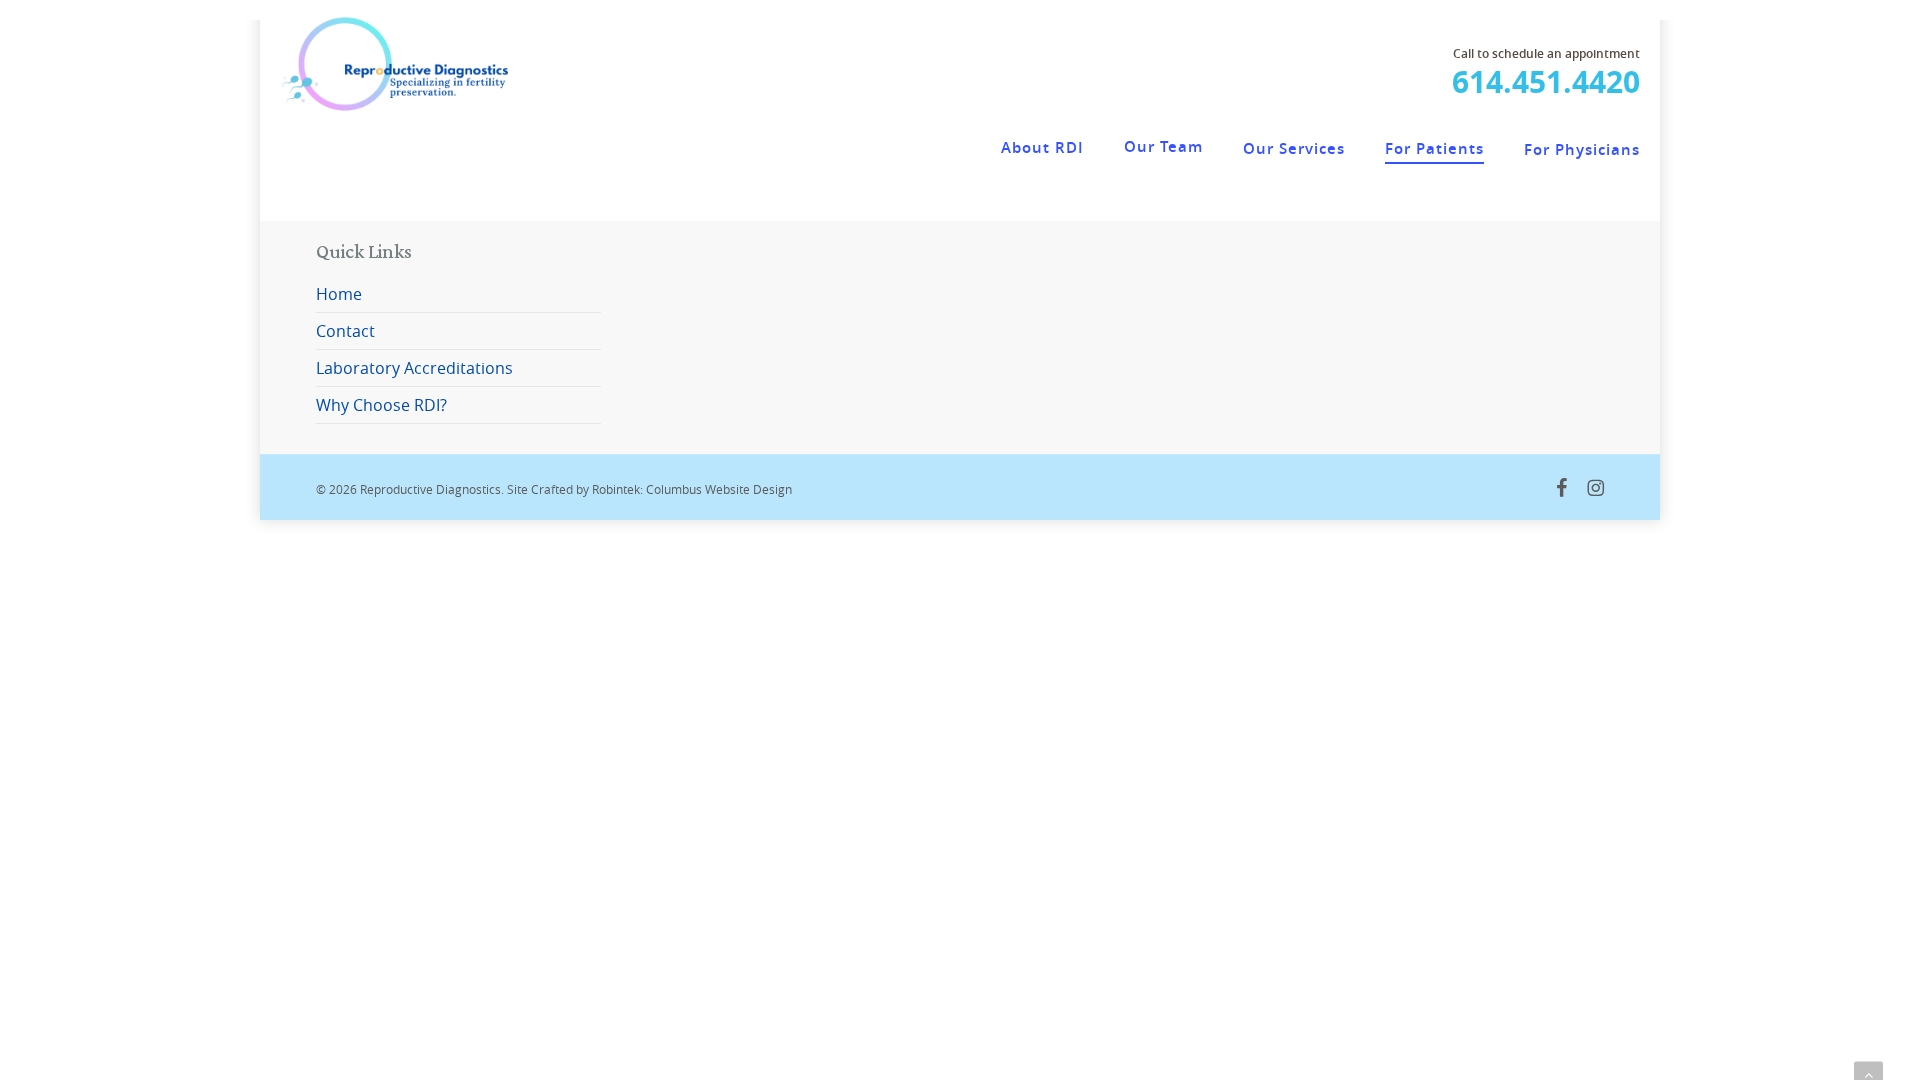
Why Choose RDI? (381, 405)
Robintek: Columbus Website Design (692, 489)
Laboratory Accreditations (414, 368)
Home (339, 294)
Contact (345, 331)
